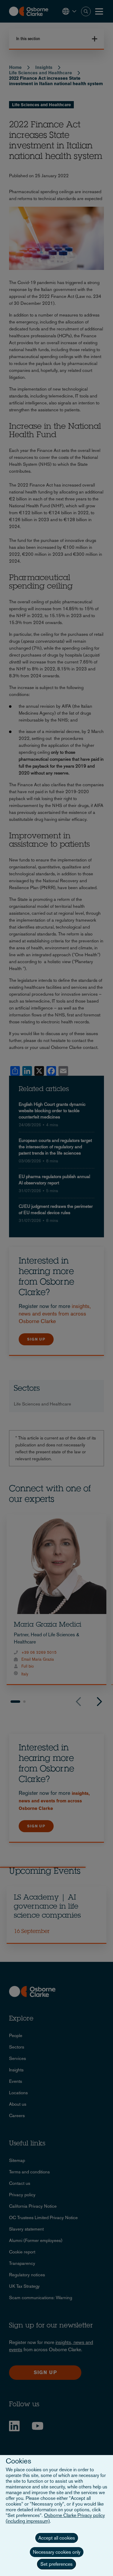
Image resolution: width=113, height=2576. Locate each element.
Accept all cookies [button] (57, 2538)
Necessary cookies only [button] (57, 2552)
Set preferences (56, 2564)
